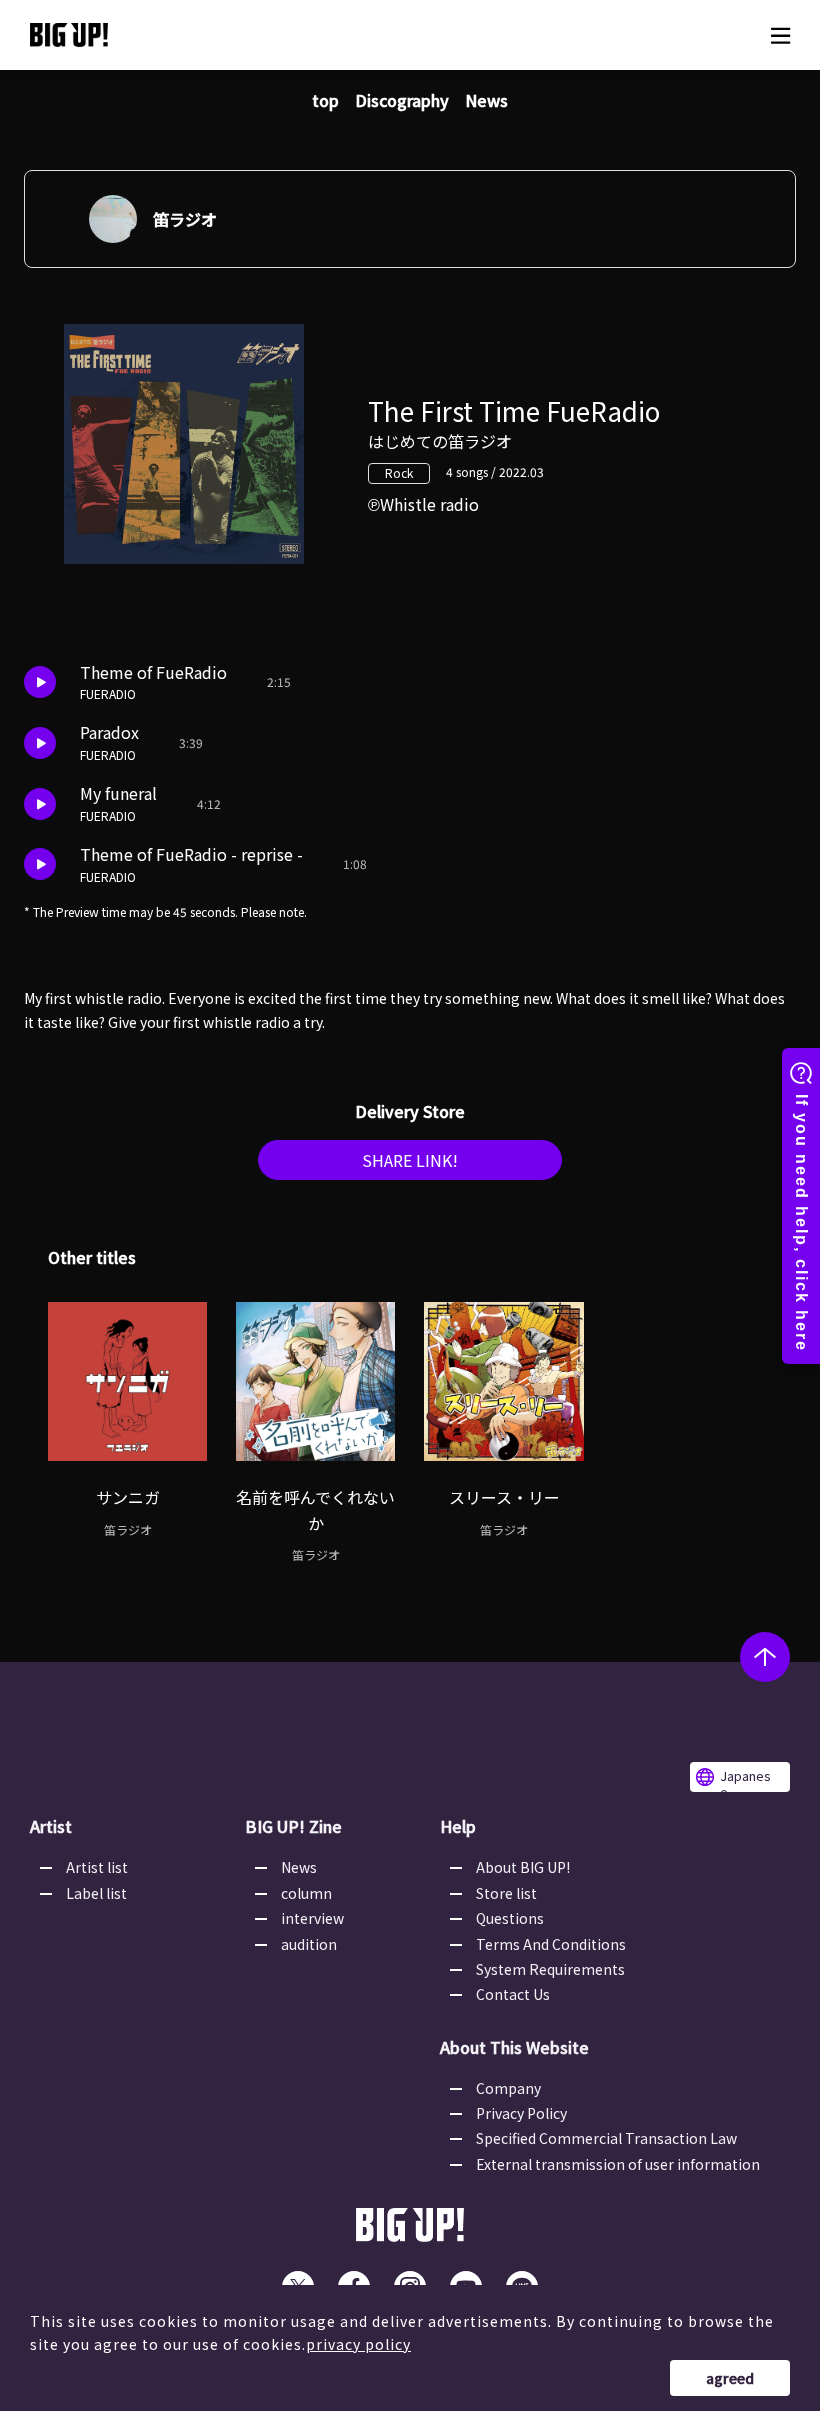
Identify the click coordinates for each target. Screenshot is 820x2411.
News (486, 100)
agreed (730, 2378)
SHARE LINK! (410, 1160)
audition (309, 1944)
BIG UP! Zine (293, 1826)
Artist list (97, 1867)
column (306, 1893)
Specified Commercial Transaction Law (606, 2138)
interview (312, 1918)
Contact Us (513, 1994)
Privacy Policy (521, 2113)
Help (458, 1826)
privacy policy (358, 2344)
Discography (402, 100)
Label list (96, 1893)
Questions (510, 1918)
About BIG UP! (523, 1867)
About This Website (514, 2047)
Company (508, 2088)
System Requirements (550, 1969)
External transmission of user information (618, 2164)
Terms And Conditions (551, 1944)
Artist (51, 1826)
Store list (506, 1893)
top (325, 100)
